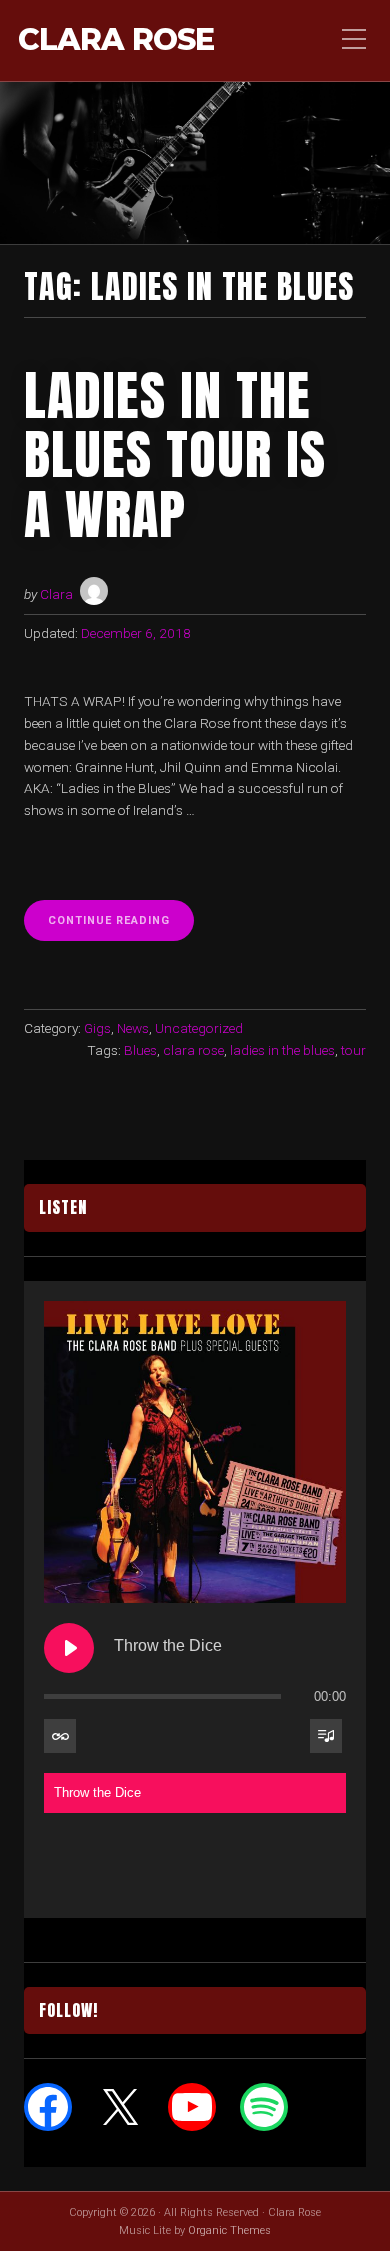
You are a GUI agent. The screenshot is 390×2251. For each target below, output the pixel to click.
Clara (56, 594)
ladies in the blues (282, 1050)
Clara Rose (116, 40)
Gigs (97, 1028)
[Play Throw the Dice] (69, 1648)
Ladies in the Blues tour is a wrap (175, 455)
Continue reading (121, 927)
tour (353, 1050)
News (133, 1028)
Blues (140, 1050)
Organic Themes (229, 2230)
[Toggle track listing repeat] (60, 1736)
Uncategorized (199, 1028)
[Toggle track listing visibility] (326, 1736)
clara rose (193, 1050)
